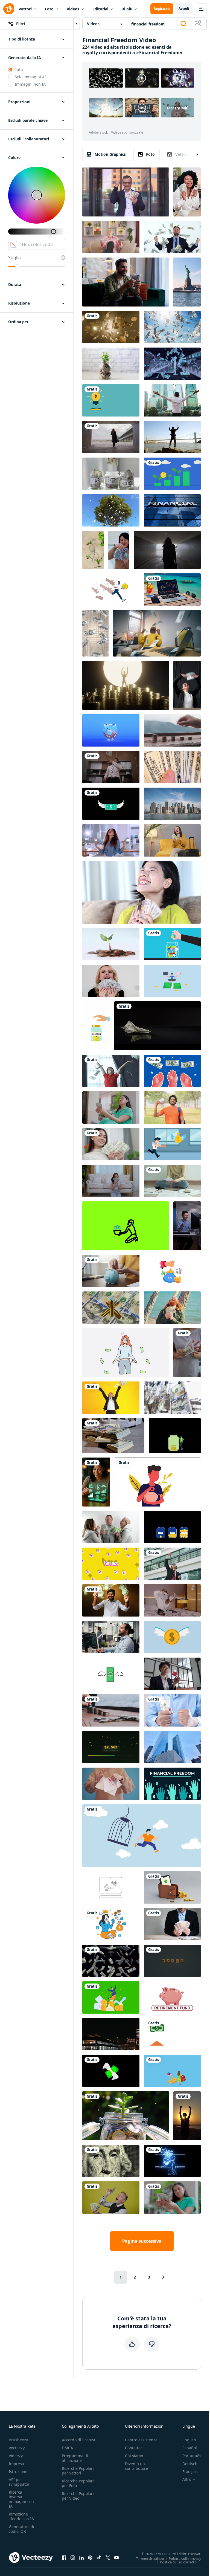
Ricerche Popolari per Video (78, 2496)
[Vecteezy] (9, 9)
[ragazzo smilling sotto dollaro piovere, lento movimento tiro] (111, 1071)
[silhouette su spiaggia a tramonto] (187, 2116)
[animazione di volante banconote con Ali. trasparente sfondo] (111, 804)
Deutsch (190, 2464)
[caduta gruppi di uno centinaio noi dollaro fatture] (113, 1436)
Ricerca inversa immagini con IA (21, 2499)
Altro (187, 2479)
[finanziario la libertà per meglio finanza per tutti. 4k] (172, 1784)
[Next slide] (192, 154)
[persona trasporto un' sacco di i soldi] (172, 2161)
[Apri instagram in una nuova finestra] (73, 2557)
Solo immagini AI (30, 77)
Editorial (100, 9)
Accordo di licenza (78, 2440)
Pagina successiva (142, 2241)
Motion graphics (110, 154)
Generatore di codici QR (21, 2529)
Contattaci (134, 2448)
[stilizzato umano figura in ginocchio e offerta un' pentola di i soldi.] (126, 1226)
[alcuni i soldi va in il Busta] (172, 2034)
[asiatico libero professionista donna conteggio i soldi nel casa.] (111, 1144)
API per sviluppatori (20, 2482)
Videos (73, 9)
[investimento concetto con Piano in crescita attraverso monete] (111, 364)
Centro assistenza (141, 2440)
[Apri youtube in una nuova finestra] (116, 2557)
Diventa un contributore (136, 2466)
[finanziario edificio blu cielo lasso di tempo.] (172, 510)
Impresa (16, 2464)
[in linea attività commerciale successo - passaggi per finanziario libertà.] (111, 1887)
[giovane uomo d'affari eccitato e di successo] (172, 1564)
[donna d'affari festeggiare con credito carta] (172, 1674)
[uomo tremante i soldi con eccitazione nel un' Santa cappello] (172, 1308)
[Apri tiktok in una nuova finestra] (99, 2557)
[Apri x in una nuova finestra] (108, 2557)
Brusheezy (18, 2440)
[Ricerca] (183, 24)
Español (190, 2448)
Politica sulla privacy (185, 2558)
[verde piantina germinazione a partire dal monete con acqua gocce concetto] (111, 944)
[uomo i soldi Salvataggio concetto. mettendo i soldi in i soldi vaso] (157, 1482)
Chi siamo (134, 2456)
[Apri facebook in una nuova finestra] (64, 2557)
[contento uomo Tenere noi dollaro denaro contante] (172, 1710)
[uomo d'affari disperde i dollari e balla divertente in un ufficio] (111, 767)
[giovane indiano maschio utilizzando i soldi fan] (172, 1108)
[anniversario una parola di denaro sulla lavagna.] (172, 1961)
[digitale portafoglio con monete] (172, 1887)
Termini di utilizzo (150, 2558)
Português (192, 2456)
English (189, 2440)
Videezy (16, 2456)
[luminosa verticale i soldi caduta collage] (95, 633)
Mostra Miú (178, 108)
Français (190, 2472)
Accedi (184, 9)
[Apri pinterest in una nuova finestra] (90, 2557)
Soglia (14, 258)
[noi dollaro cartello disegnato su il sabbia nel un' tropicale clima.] (93, 550)
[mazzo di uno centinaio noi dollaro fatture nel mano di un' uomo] (172, 767)
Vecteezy (17, 2448)
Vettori (25, 9)
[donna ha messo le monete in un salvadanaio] (111, 1271)
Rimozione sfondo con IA (21, 2516)
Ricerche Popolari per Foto (78, 2483)
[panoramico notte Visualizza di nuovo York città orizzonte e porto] (111, 2034)
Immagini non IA (30, 84)
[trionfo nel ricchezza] (126, 685)
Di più (127, 9)
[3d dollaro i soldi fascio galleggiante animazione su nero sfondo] (111, 1961)
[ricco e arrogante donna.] (111, 237)
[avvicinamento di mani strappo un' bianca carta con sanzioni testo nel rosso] (111, 1784)
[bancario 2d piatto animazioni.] (172, 1271)
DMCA (67, 2448)
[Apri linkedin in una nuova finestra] (81, 2557)
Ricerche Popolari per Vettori (78, 2471)
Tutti (19, 69)
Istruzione (18, 2472)
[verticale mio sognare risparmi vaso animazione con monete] (96, 1026)
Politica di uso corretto (178, 2562)
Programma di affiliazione (75, 2458)
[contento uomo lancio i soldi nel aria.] (111, 1600)
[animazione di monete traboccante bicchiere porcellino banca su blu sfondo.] (111, 730)
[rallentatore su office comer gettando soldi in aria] (111, 1398)
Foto (49, 9)
